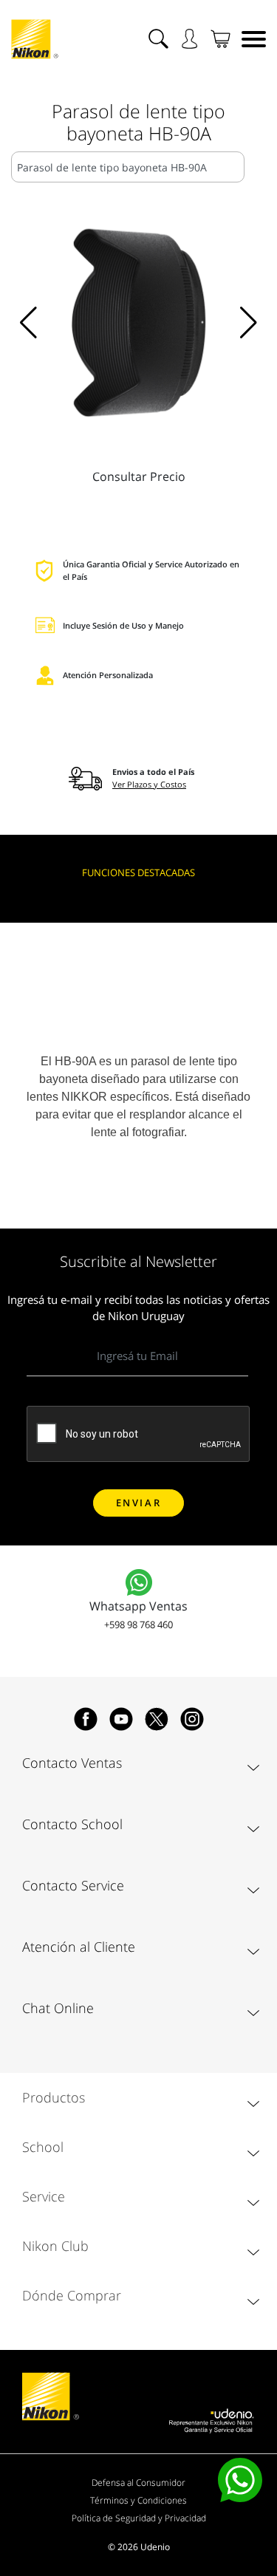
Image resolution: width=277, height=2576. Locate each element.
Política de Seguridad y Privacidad (139, 2518)
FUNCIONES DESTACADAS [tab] (138, 872)
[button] (28, 323)
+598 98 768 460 (138, 1624)
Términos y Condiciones (138, 2500)
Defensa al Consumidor (138, 2483)
